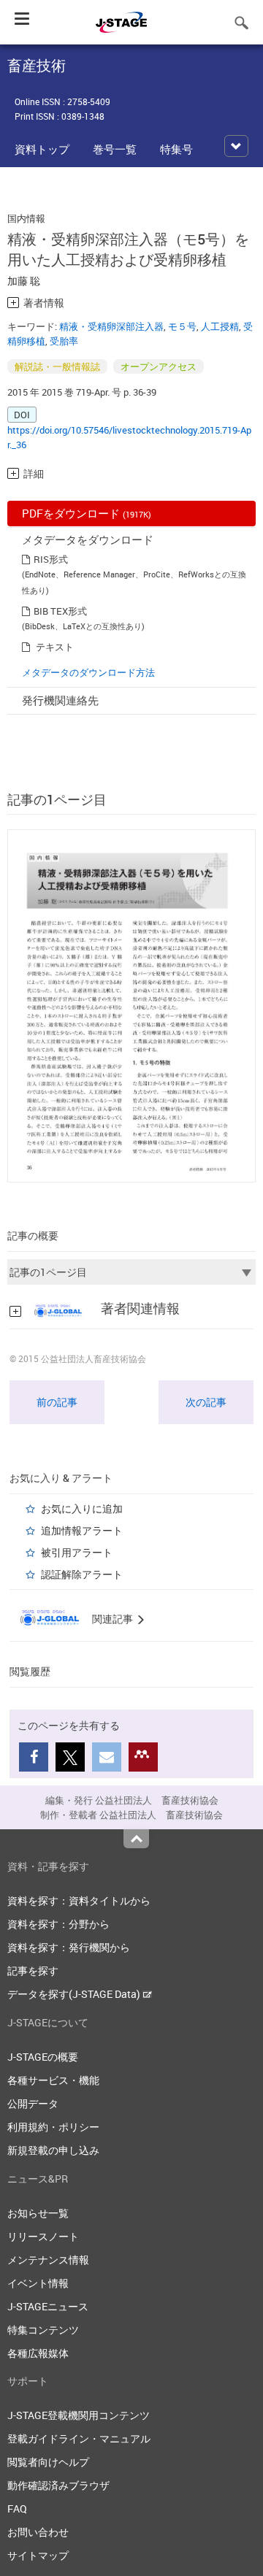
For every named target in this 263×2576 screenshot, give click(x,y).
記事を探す (33, 1971)
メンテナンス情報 (48, 2260)
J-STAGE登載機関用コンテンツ (79, 2415)
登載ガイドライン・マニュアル (79, 2438)
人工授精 (220, 326)
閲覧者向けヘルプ (48, 2462)
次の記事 (206, 1402)
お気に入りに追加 (82, 1508)
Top (136, 1839)
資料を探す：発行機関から (69, 1947)
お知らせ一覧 (38, 2213)
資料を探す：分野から (58, 1924)
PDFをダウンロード (87, 513)
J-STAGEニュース (48, 2306)
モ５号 (182, 326)
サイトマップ (38, 2555)
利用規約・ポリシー (53, 2127)
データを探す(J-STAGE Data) (75, 1994)
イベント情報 (38, 2283)
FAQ (17, 2508)
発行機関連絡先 (60, 700)
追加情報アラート (82, 1530)
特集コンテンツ (43, 2330)
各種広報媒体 (38, 2353)
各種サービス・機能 (53, 2080)
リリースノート (43, 2236)
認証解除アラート (82, 1574)
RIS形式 (51, 559)
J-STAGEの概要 (43, 2057)
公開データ (33, 2103)
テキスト (55, 647)
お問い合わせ (38, 2532)
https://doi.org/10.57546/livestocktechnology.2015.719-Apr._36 (129, 437)
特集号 (176, 149)
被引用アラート (77, 1552)
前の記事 (57, 1402)
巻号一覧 (115, 149)
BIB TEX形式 (60, 611)
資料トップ (42, 149)
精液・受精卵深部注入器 (111, 326)
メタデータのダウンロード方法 (88, 672)
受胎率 (64, 341)
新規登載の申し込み (53, 2150)
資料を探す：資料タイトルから (79, 1900)
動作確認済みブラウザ (58, 2485)
